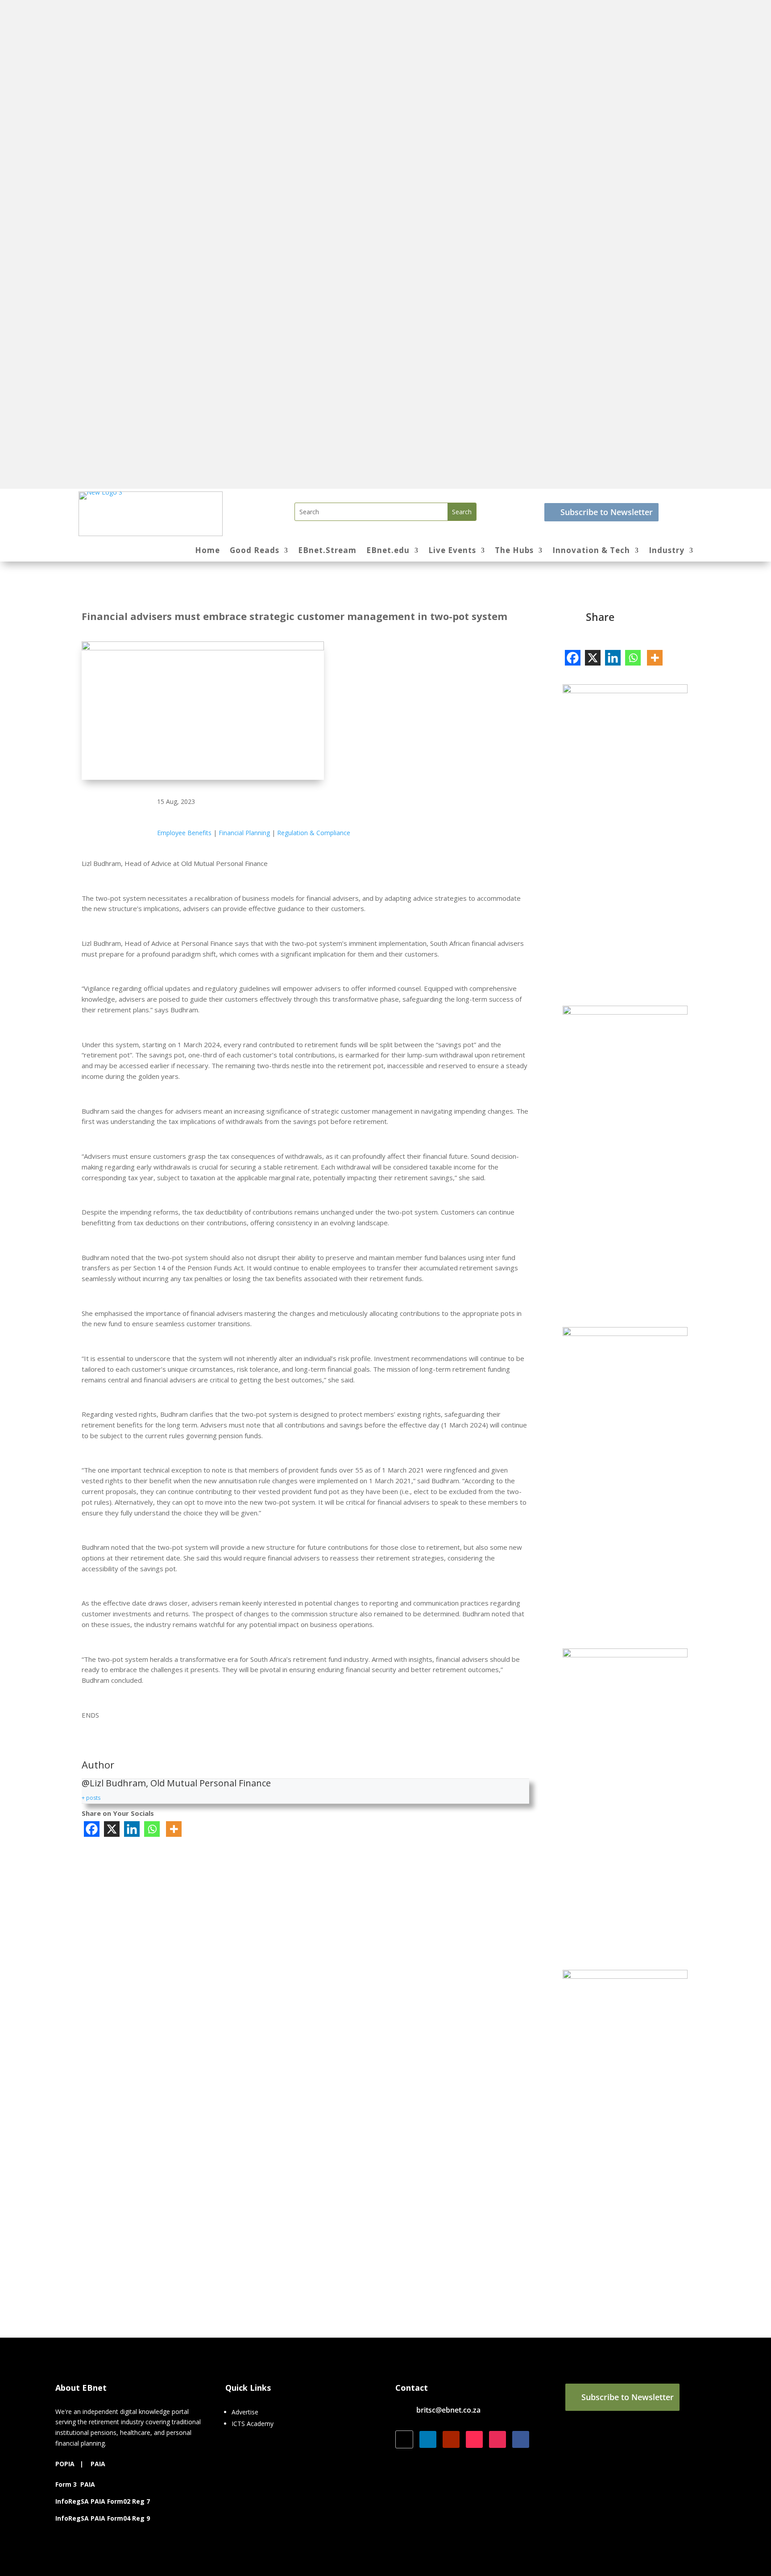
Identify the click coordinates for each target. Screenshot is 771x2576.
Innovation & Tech (591, 551)
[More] (174, 1829)
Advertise (245, 2412)
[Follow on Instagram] (497, 2439)
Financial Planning (244, 833)
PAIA (98, 2464)
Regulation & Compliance (314, 833)
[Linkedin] (132, 1829)
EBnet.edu (388, 551)
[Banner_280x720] (625, 1334)
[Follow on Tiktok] (474, 2439)
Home (207, 551)
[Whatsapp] (152, 1829)
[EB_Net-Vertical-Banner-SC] (625, 1012)
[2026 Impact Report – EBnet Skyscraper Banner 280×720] (625, 691)
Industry (667, 551)
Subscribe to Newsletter (607, 512)
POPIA (65, 2464)
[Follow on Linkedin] (428, 2439)
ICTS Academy (253, 2424)
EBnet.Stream (327, 551)
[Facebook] (92, 1829)
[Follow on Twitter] (404, 2439)
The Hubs (514, 551)
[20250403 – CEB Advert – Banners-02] (625, 1655)
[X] (112, 1829)
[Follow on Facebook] (521, 2439)
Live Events (452, 551)
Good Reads (255, 551)
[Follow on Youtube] (451, 2439)
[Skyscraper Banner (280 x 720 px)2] (625, 1976)
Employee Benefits (184, 833)
